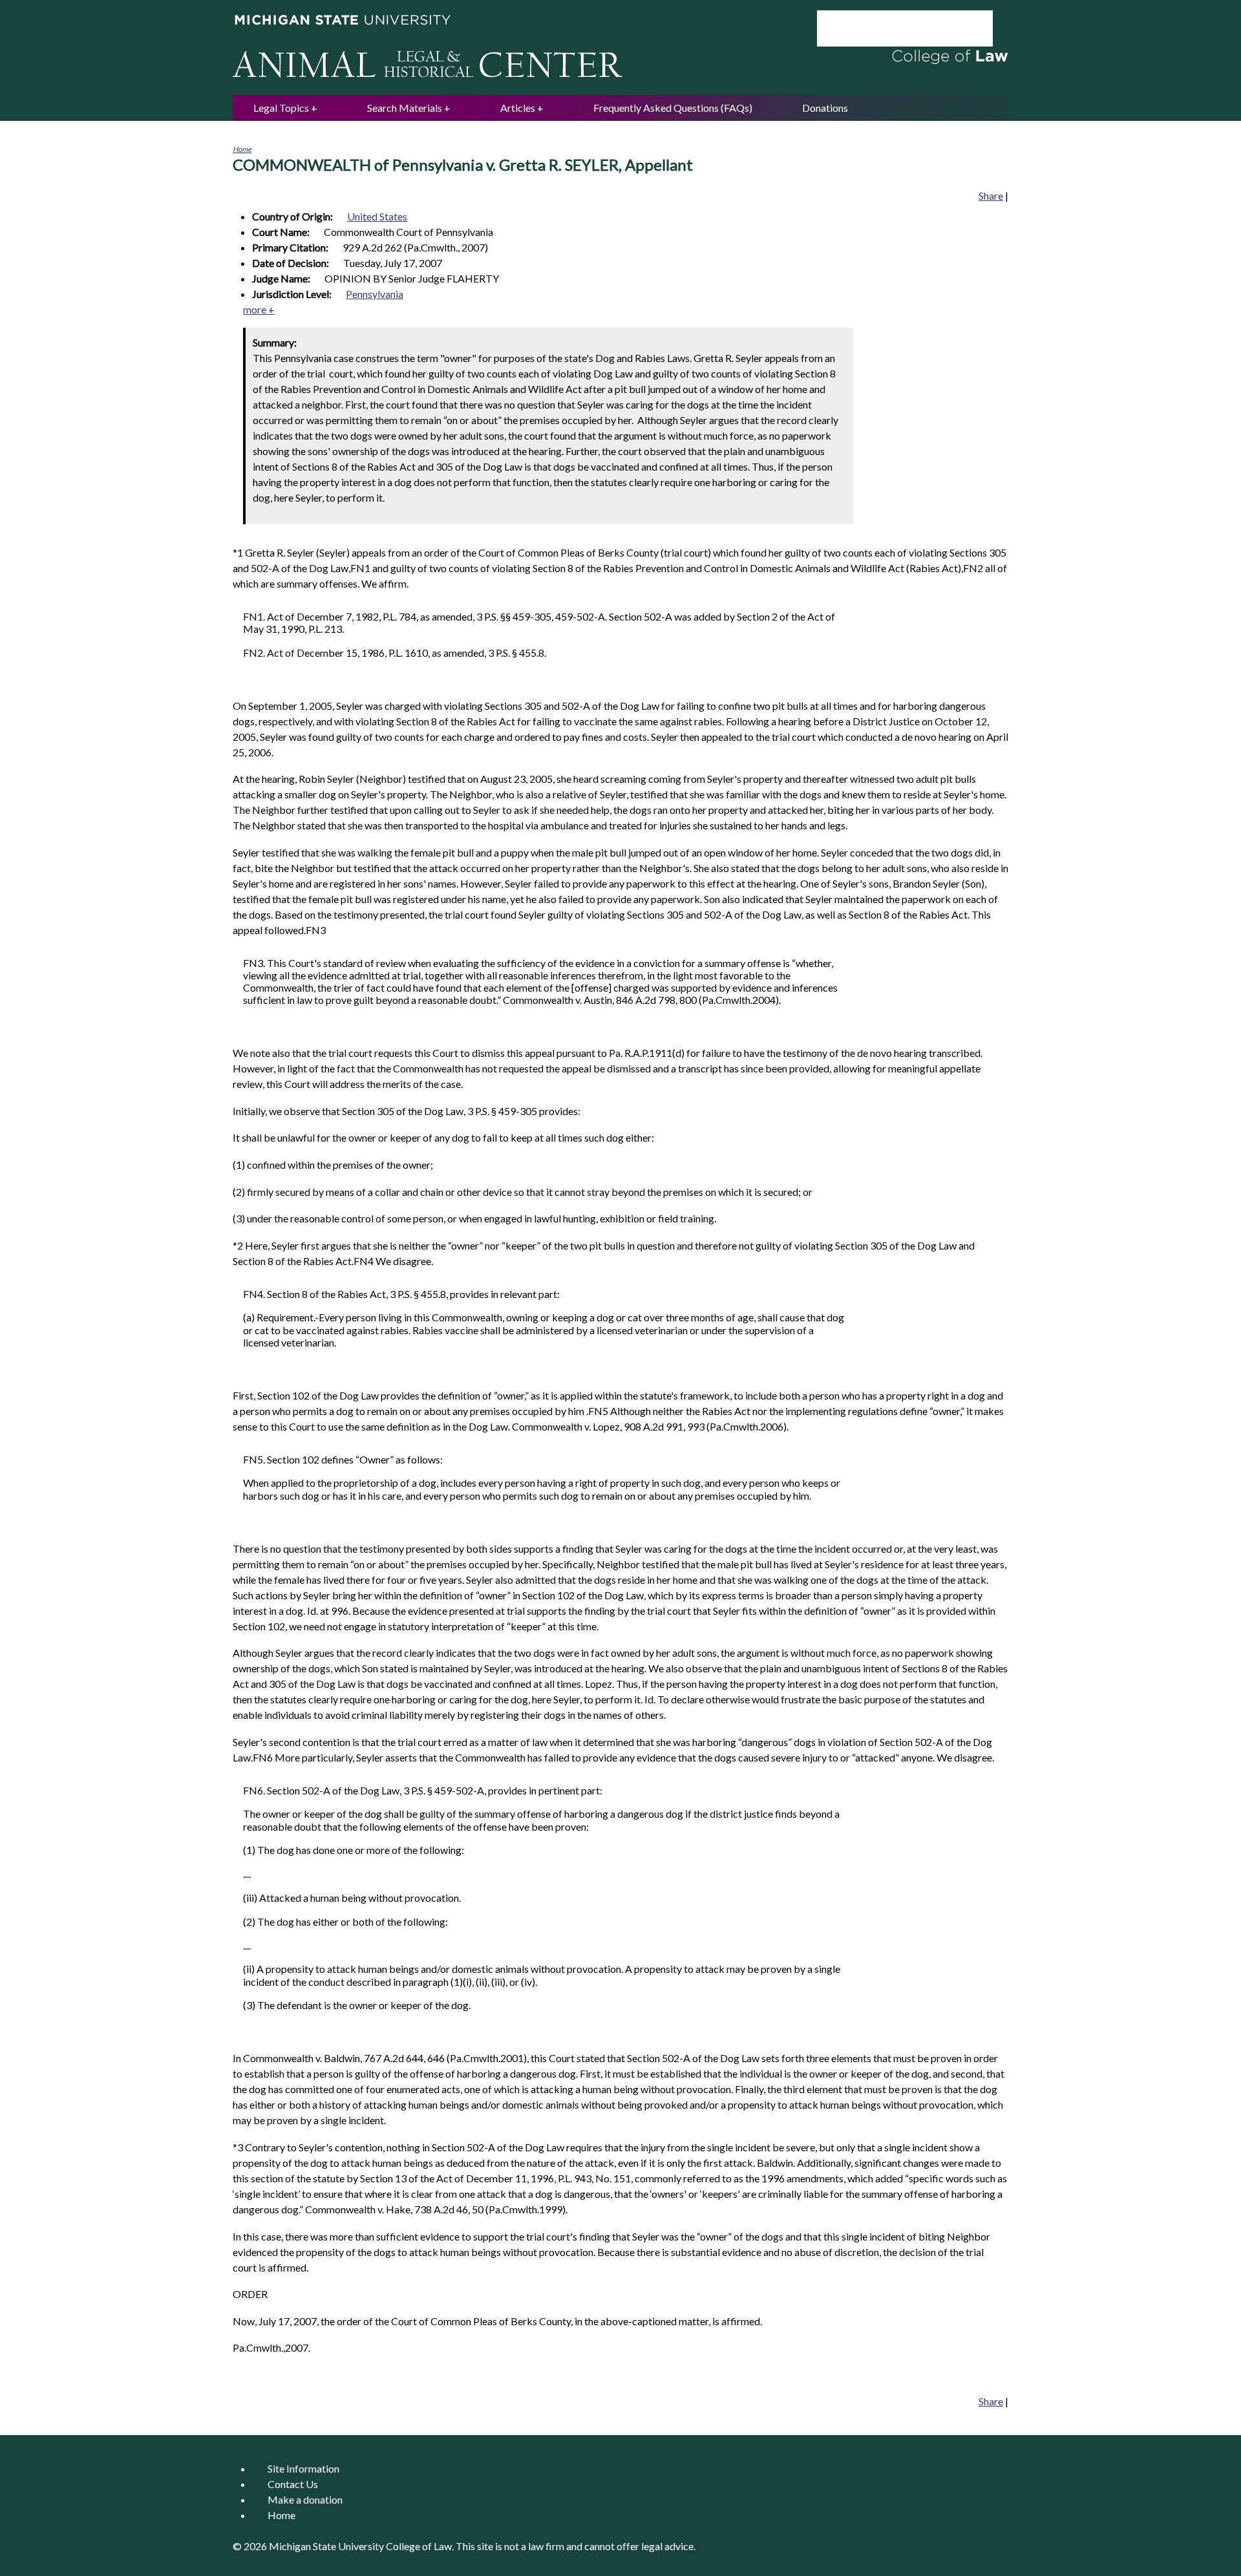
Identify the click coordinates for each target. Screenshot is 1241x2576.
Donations (825, 108)
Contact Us (293, 2484)
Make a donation (305, 2499)
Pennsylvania (375, 294)
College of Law (419, 2546)
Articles (518, 108)
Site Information (303, 2468)
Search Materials (405, 108)
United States (377, 216)
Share (991, 196)
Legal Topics (281, 108)
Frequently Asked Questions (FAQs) (673, 108)
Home (242, 149)
